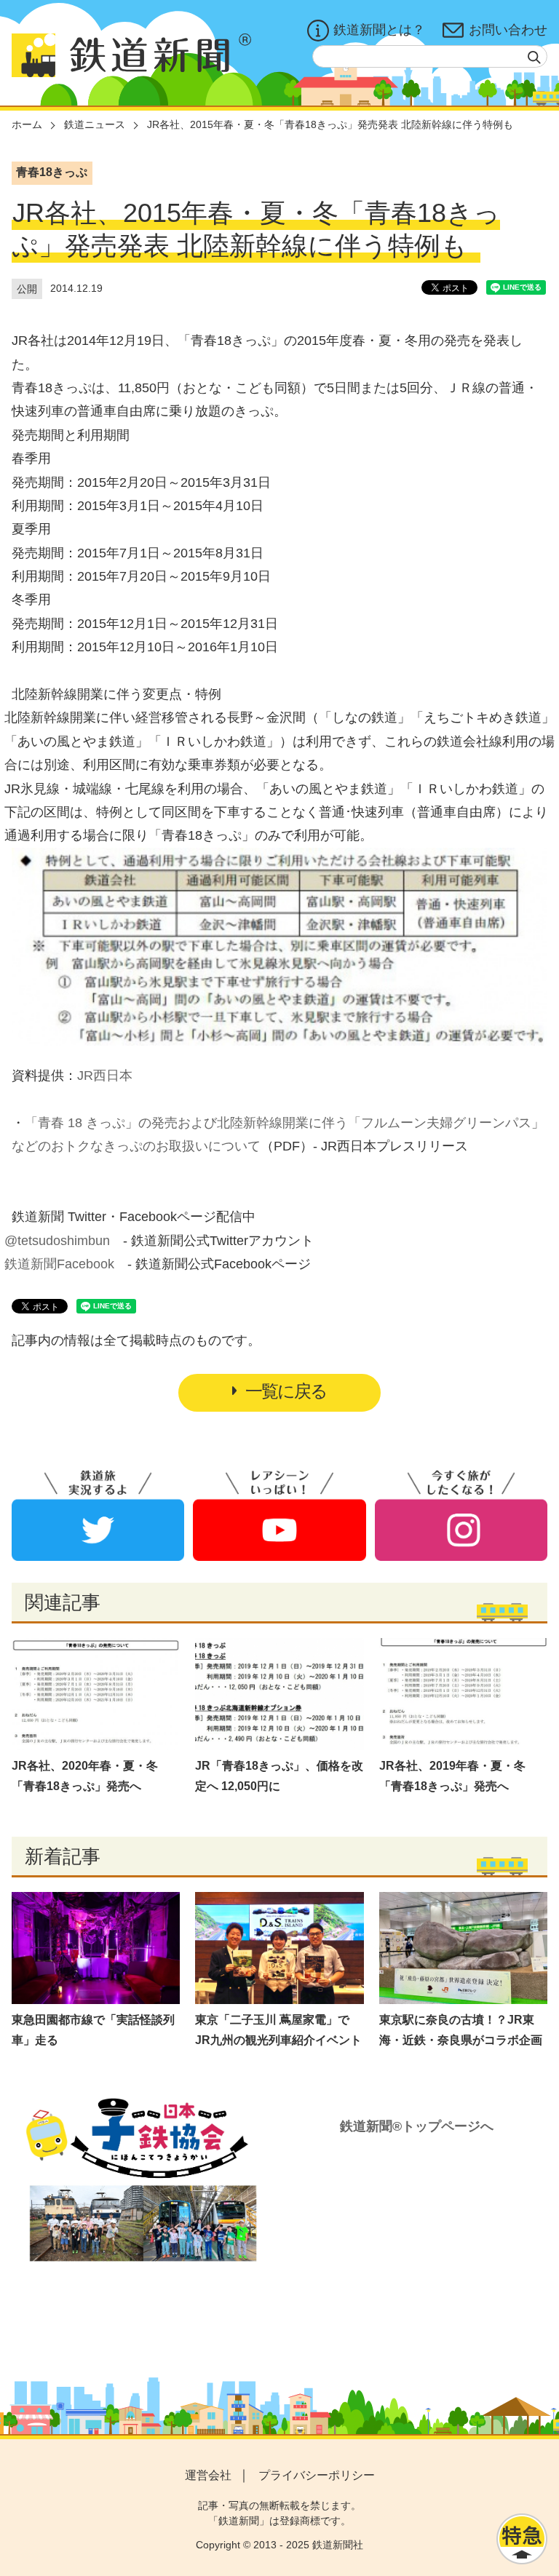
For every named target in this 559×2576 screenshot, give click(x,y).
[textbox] (430, 56)
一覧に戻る (286, 1391)
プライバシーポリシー (317, 2475)
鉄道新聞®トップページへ (417, 2126)
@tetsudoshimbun (57, 1241)
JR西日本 (105, 1076)
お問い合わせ (508, 30)
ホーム (27, 124)
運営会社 (208, 2475)
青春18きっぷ (52, 172)
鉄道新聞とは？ (379, 30)
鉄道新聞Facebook (59, 1264)
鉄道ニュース (95, 124)
